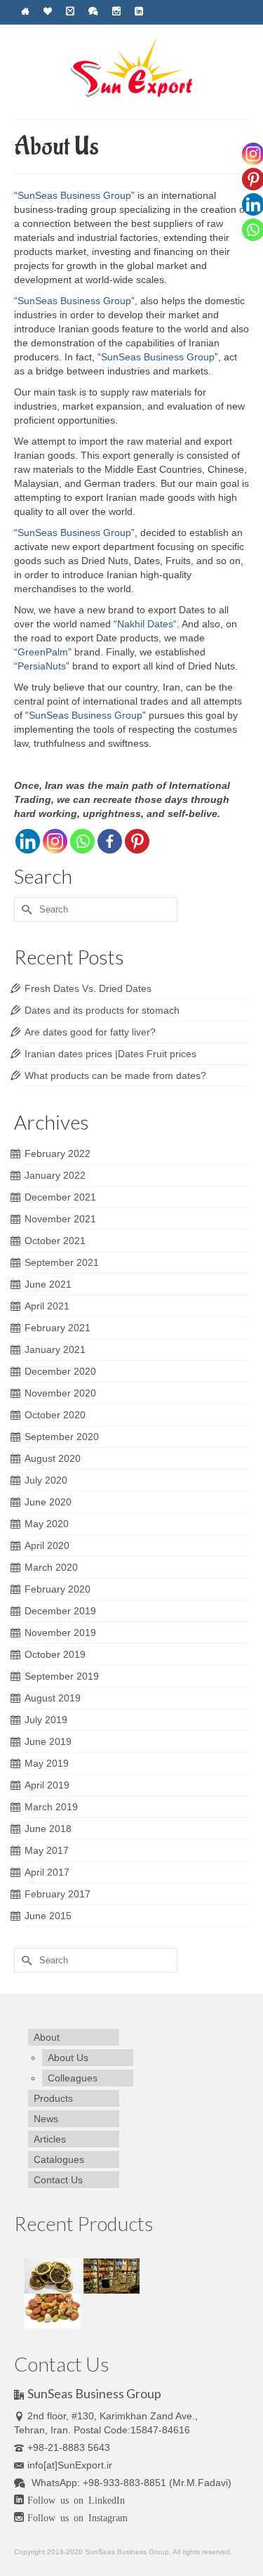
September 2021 (62, 1262)
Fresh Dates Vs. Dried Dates (88, 988)
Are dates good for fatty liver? (90, 1032)
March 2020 (51, 1567)
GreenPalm (43, 652)
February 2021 (58, 1328)
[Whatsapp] (82, 841)
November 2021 (60, 1219)
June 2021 (48, 1284)
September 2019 (62, 1676)
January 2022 (55, 1175)
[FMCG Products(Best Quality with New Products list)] (112, 2275)
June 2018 (48, 1829)
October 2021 (55, 1241)
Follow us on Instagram (77, 2517)
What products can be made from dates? (115, 1075)
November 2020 (60, 1393)
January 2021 (55, 1349)
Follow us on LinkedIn (76, 2499)
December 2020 (60, 1371)
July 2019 (46, 1720)
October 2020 (55, 1415)
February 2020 (58, 1589)
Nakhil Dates (145, 624)
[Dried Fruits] (54, 2275)
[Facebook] (110, 841)
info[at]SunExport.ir (70, 2465)
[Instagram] (55, 841)
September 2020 (62, 1437)
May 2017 (47, 1850)
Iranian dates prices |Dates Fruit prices (110, 1054)
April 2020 (47, 1545)
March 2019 (51, 1807)
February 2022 (58, 1153)
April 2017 (47, 1872)
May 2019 (47, 1763)
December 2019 (60, 1611)
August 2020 (53, 1458)
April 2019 (47, 1785)
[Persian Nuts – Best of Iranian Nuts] (53, 2310)
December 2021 (60, 1197)
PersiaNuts (42, 666)
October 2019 (55, 1654)
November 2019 (60, 1633)
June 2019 (48, 1741)
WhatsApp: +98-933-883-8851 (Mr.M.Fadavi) (130, 2483)
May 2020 (47, 1524)
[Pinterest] (137, 841)
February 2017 (58, 1894)
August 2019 (53, 1698)
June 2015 (48, 1916)
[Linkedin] (28, 841)
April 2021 (47, 1306)
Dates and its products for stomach (102, 1010)
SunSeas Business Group (74, 195)
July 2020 (46, 1480)
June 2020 (48, 1502)
